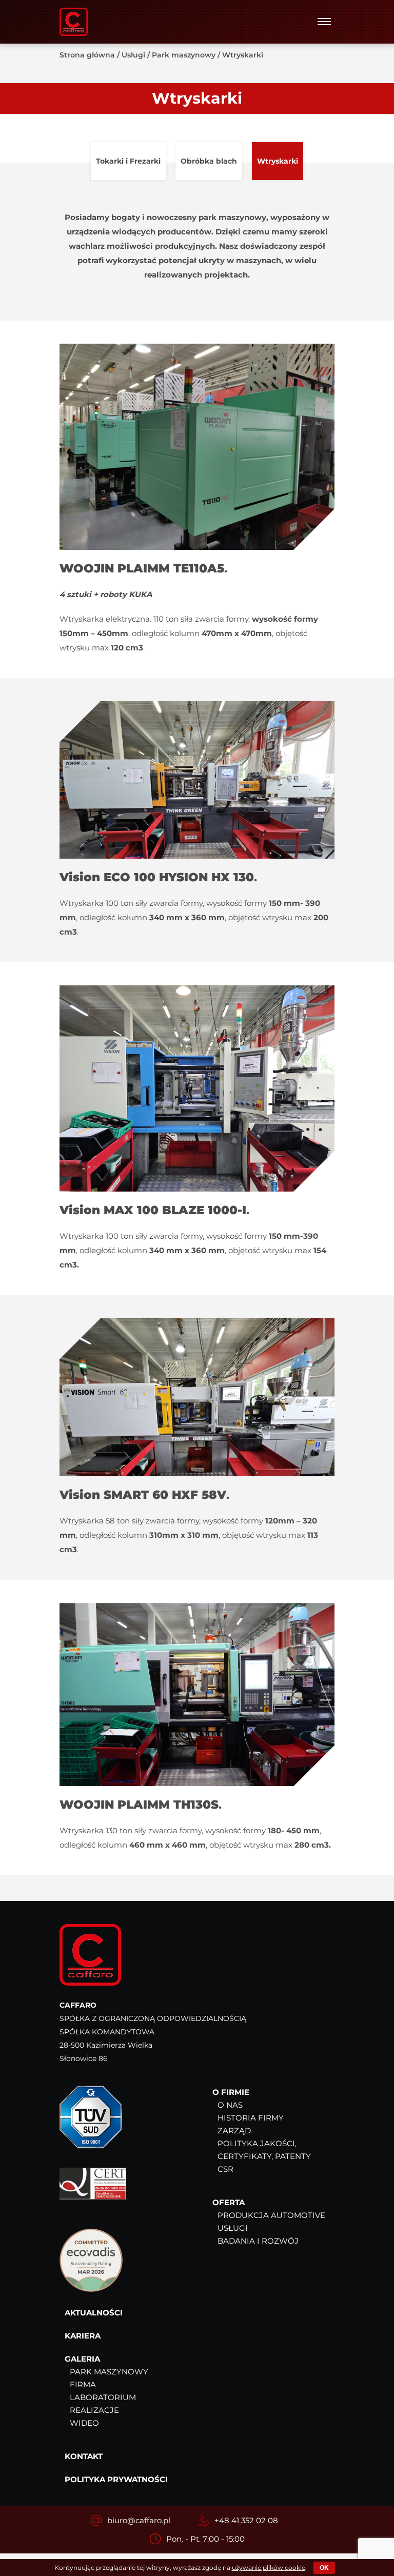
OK (324, 2568)
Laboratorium (103, 2397)
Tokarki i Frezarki (128, 161)
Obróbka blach (209, 161)
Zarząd (234, 2131)
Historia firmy (251, 2118)
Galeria (82, 2359)
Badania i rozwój (258, 2241)
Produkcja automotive (271, 2215)
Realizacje (94, 2410)
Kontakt (84, 2456)
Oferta (229, 2202)
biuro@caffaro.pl (139, 2520)
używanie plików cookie (269, 2568)
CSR (225, 2169)
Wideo (84, 2423)
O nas (230, 2105)
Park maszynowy (184, 55)
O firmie (231, 2092)
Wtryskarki (278, 161)
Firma (83, 2384)
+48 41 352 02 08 (246, 2520)
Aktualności (94, 2313)
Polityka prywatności (116, 2479)
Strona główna (87, 55)
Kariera (83, 2336)
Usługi (133, 55)
